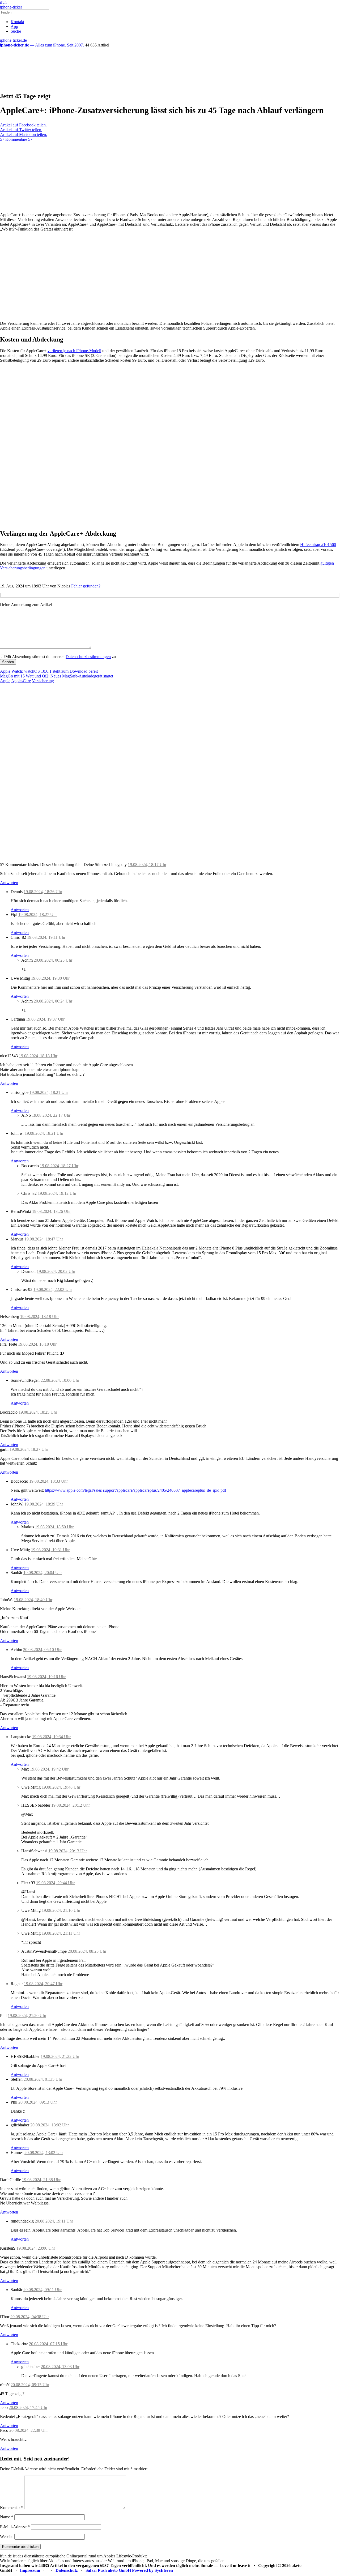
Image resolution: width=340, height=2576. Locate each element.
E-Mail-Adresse (15, 2527)
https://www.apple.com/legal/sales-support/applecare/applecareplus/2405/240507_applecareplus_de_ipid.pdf (135, 1490)
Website (7, 2537)
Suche (16, 31)
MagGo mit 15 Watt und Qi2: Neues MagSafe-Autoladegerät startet (57, 676)
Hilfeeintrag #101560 (318, 545)
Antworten (9, 883)
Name (7, 2517)
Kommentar (12, 2508)
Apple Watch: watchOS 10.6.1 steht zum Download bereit (49, 671)
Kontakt (17, 22)
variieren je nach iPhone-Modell (74, 351)
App (14, 26)
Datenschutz (67, 2570)
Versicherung (43, 681)
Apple (5, 681)
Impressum (30, 2570)
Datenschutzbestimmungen (88, 657)
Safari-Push (96, 2570)
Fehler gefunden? (86, 586)
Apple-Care (21, 681)
